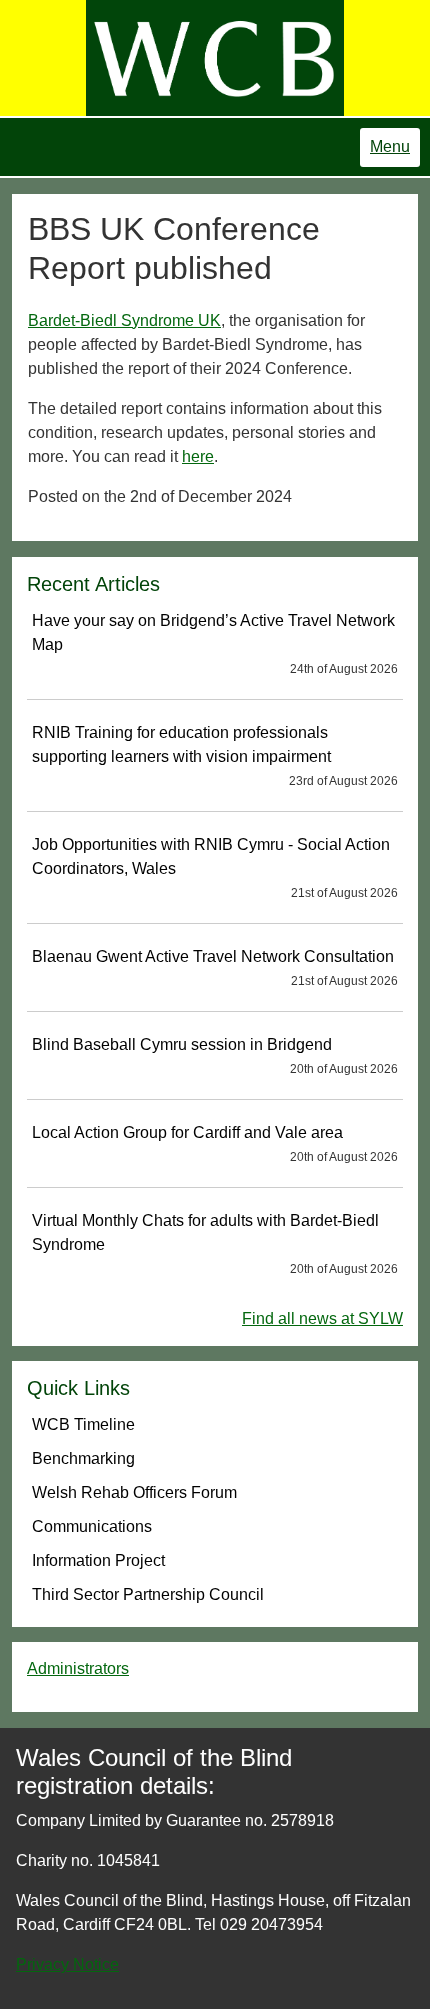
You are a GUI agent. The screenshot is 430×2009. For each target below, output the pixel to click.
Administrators (78, 1668)
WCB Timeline (83, 1424)
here (198, 456)
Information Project (98, 1560)
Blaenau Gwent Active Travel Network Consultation (215, 968)
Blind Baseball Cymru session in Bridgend (215, 1056)
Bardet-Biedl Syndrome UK (124, 320)
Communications (92, 1526)
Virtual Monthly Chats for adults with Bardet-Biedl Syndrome (215, 1244)
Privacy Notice (67, 1964)
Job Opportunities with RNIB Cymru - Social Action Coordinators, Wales (215, 868)
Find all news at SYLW (322, 1318)
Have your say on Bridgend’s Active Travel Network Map (215, 644)
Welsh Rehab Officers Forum (134, 1492)
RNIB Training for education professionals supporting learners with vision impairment (215, 756)
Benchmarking (83, 1458)
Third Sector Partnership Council (148, 1594)
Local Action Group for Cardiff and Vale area (215, 1144)
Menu (390, 146)
